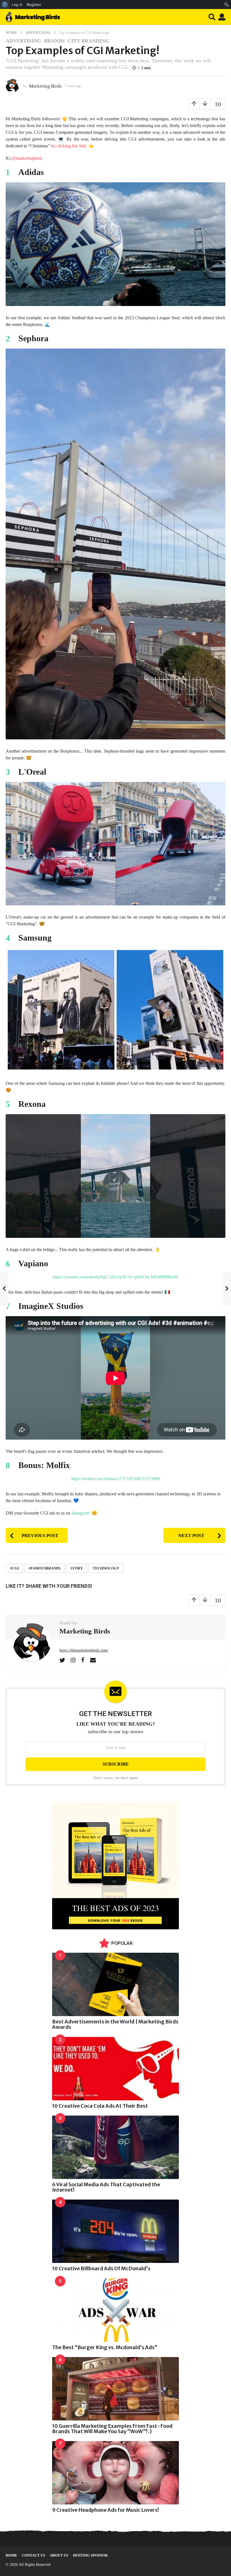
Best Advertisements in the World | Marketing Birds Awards (115, 2024)
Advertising (23, 41)
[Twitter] (62, 1660)
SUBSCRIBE (116, 1764)
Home (11, 2555)
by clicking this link (68, 146)
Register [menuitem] (34, 5)
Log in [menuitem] (17, 5)
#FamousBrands (45, 1568)
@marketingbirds (27, 158)
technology (106, 1568)
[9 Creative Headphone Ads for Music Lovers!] (115, 2473)
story (77, 1568)
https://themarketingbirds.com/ (84, 1650)
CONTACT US (34, 2555)
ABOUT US (59, 2555)
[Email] (93, 1660)
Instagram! (81, 1513)
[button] (212, 17)
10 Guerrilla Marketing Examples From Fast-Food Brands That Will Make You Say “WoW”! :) (112, 2429)
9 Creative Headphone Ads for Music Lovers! (105, 2510)
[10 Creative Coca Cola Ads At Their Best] (115, 2069)
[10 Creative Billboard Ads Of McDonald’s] (115, 2231)
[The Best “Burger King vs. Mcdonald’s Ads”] (115, 2310)
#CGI (15, 1568)
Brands (54, 41)
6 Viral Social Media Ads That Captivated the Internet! (106, 2187)
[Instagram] (73, 1660)
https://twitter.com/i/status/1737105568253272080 (116, 1479)
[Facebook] (83, 1660)
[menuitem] (5, 5)
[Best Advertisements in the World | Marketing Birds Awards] (115, 1984)
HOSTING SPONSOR (90, 2555)
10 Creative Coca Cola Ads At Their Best (100, 2106)
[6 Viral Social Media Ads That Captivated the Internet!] (115, 2147)
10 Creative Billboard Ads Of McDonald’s (101, 2268)
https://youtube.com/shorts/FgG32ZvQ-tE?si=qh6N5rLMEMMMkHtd (115, 1277)
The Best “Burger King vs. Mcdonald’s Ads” (105, 2347)
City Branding (88, 41)
